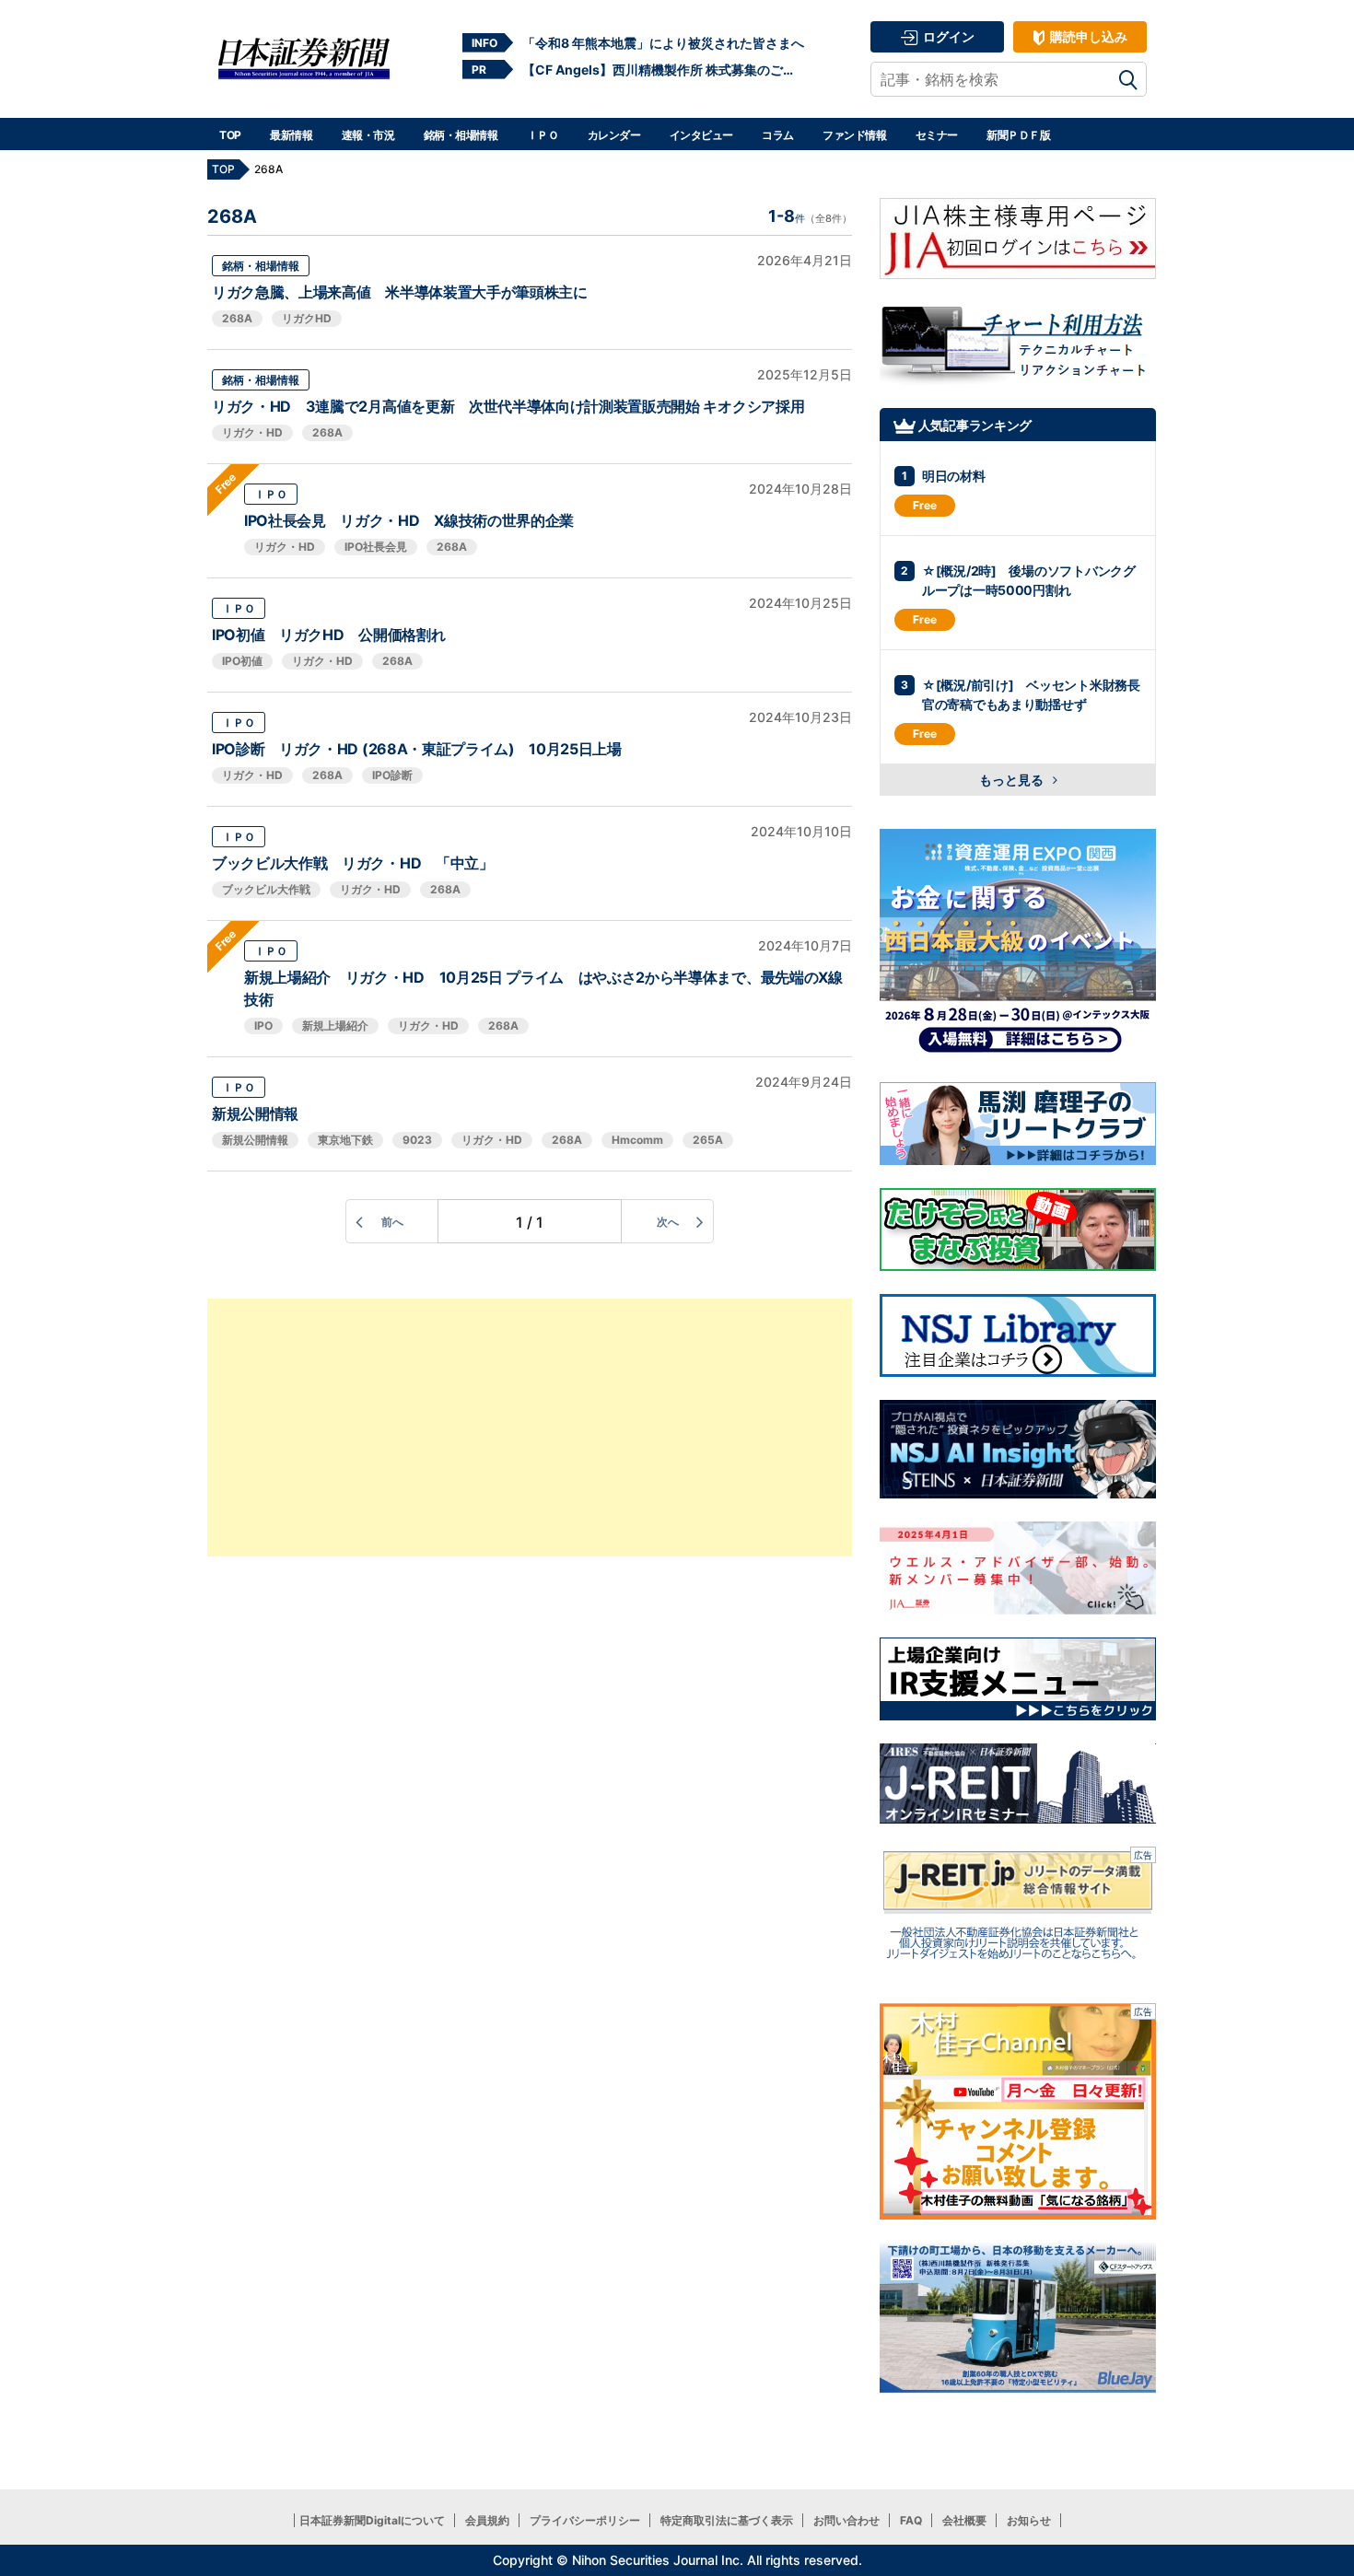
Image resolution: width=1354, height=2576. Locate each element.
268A (237, 318)
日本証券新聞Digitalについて (372, 2520)
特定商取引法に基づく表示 (727, 2520)
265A (708, 1140)
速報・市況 (368, 135)
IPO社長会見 (376, 547)
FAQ (911, 2520)
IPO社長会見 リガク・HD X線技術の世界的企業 (409, 520)
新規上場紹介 (335, 1026)
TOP (230, 135)
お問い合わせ (846, 2520)
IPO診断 (392, 775)
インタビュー (701, 135)
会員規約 (487, 2520)
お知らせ (1029, 2520)
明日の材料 (954, 476)
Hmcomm (637, 1140)
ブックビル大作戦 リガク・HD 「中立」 (353, 863)
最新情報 (291, 135)
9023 (417, 1140)
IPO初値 (242, 661)
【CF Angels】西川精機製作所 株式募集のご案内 (663, 70)
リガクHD (307, 318)
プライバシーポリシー (585, 2520)
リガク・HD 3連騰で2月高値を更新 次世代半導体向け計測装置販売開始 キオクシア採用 (508, 406)
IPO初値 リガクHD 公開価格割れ (328, 635)
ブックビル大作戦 (266, 889)
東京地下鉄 (345, 1140)
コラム (778, 135)
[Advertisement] (530, 1428)
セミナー (937, 135)
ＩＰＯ (543, 135)
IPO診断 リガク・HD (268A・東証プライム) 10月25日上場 (417, 749)
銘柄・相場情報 (461, 135)
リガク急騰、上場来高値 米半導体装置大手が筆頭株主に (400, 292)
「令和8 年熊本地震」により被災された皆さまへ (663, 43)
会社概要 (964, 2520)
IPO (263, 1026)
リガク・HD (252, 432)
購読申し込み (1087, 36)
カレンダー (614, 135)
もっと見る (1013, 780)
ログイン (947, 36)
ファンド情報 (854, 135)
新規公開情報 (255, 1113)
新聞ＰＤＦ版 (1018, 135)
